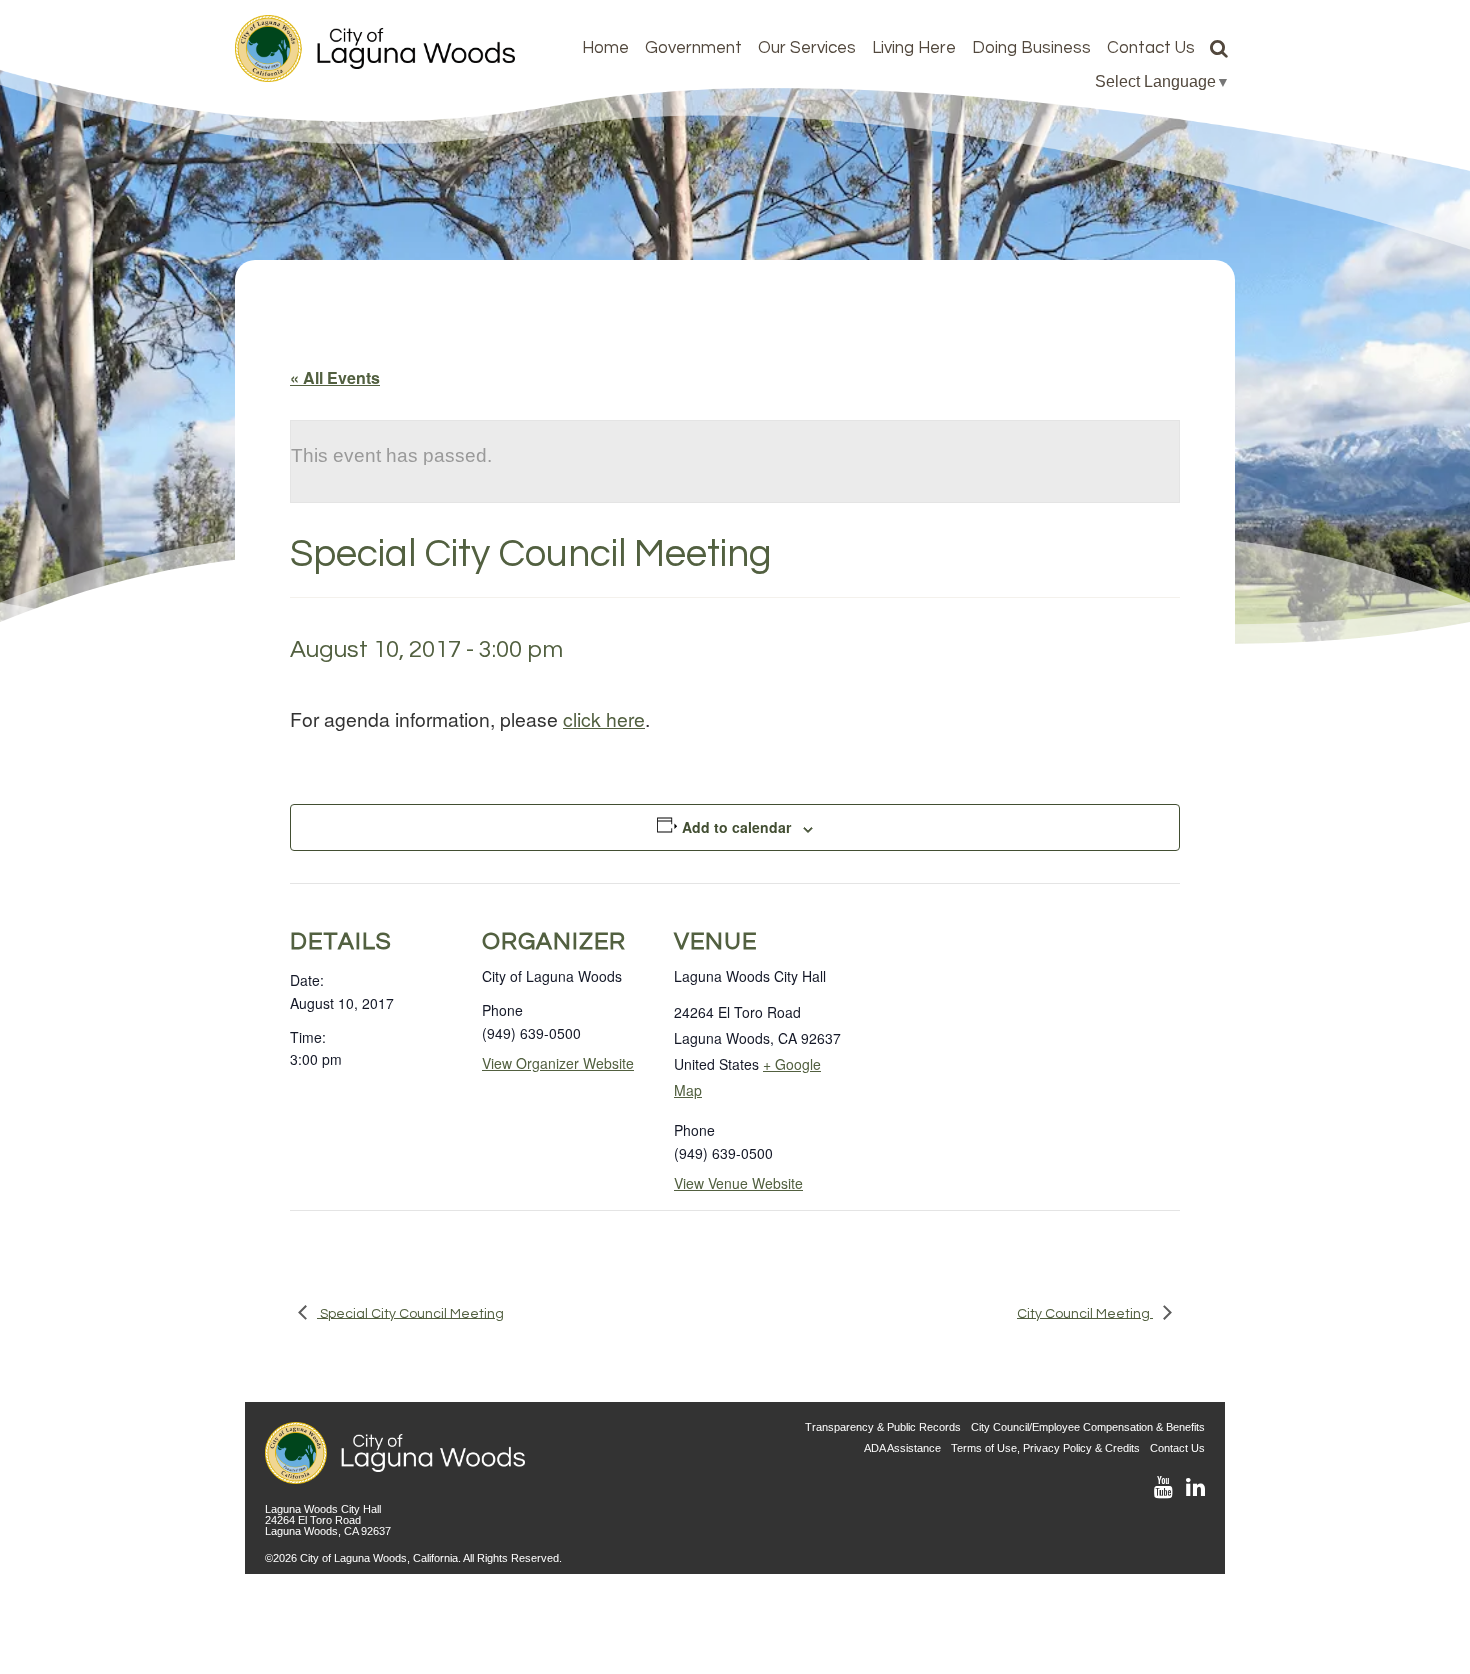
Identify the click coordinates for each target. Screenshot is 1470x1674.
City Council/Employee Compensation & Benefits (1088, 1427)
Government (693, 48)
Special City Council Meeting (410, 1313)
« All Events (335, 377)
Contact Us (1151, 48)
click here (604, 718)
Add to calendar (736, 827)
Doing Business (1031, 48)
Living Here (914, 48)
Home (605, 48)
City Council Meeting (1085, 1313)
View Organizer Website (558, 1063)
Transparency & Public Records (883, 1427)
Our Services (807, 48)
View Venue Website (738, 1183)
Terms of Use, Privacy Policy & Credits (1045, 1448)
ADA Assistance (902, 1448)
